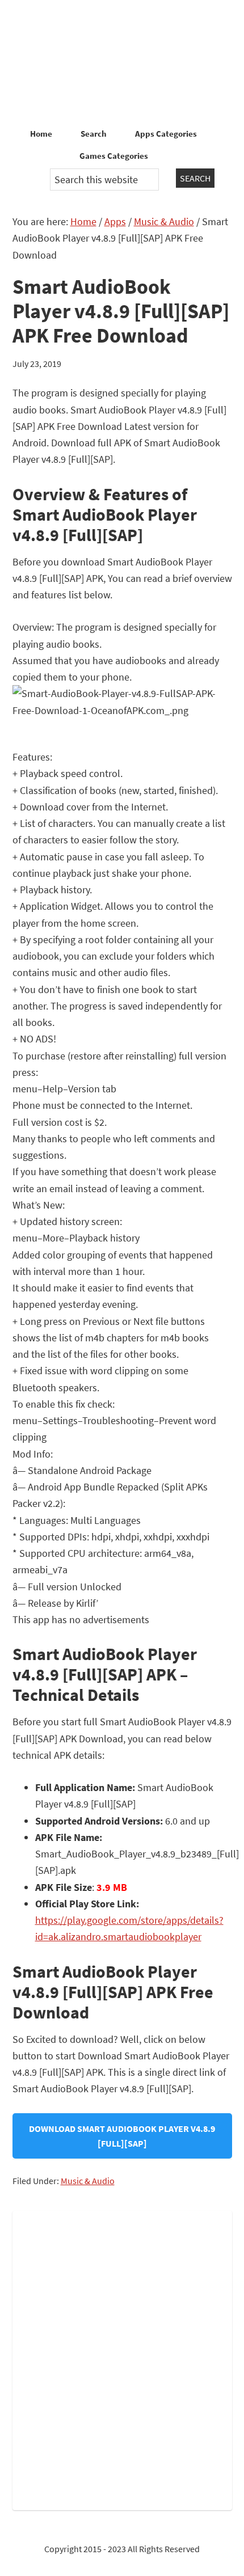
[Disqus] (122, 2358)
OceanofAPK (122, 62)
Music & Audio (88, 2181)
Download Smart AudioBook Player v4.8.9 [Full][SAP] (122, 2136)
